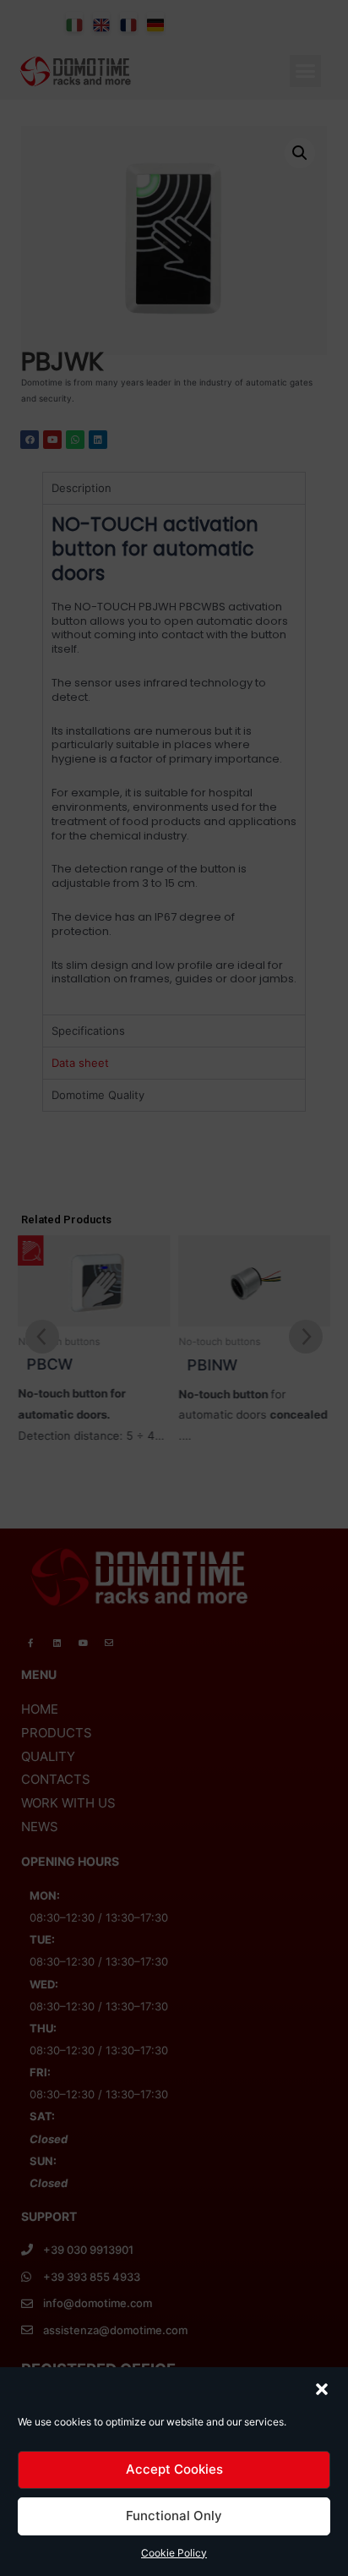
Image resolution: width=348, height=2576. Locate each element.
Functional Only (174, 2516)
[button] (322, 2389)
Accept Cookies (174, 2469)
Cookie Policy (174, 2553)
